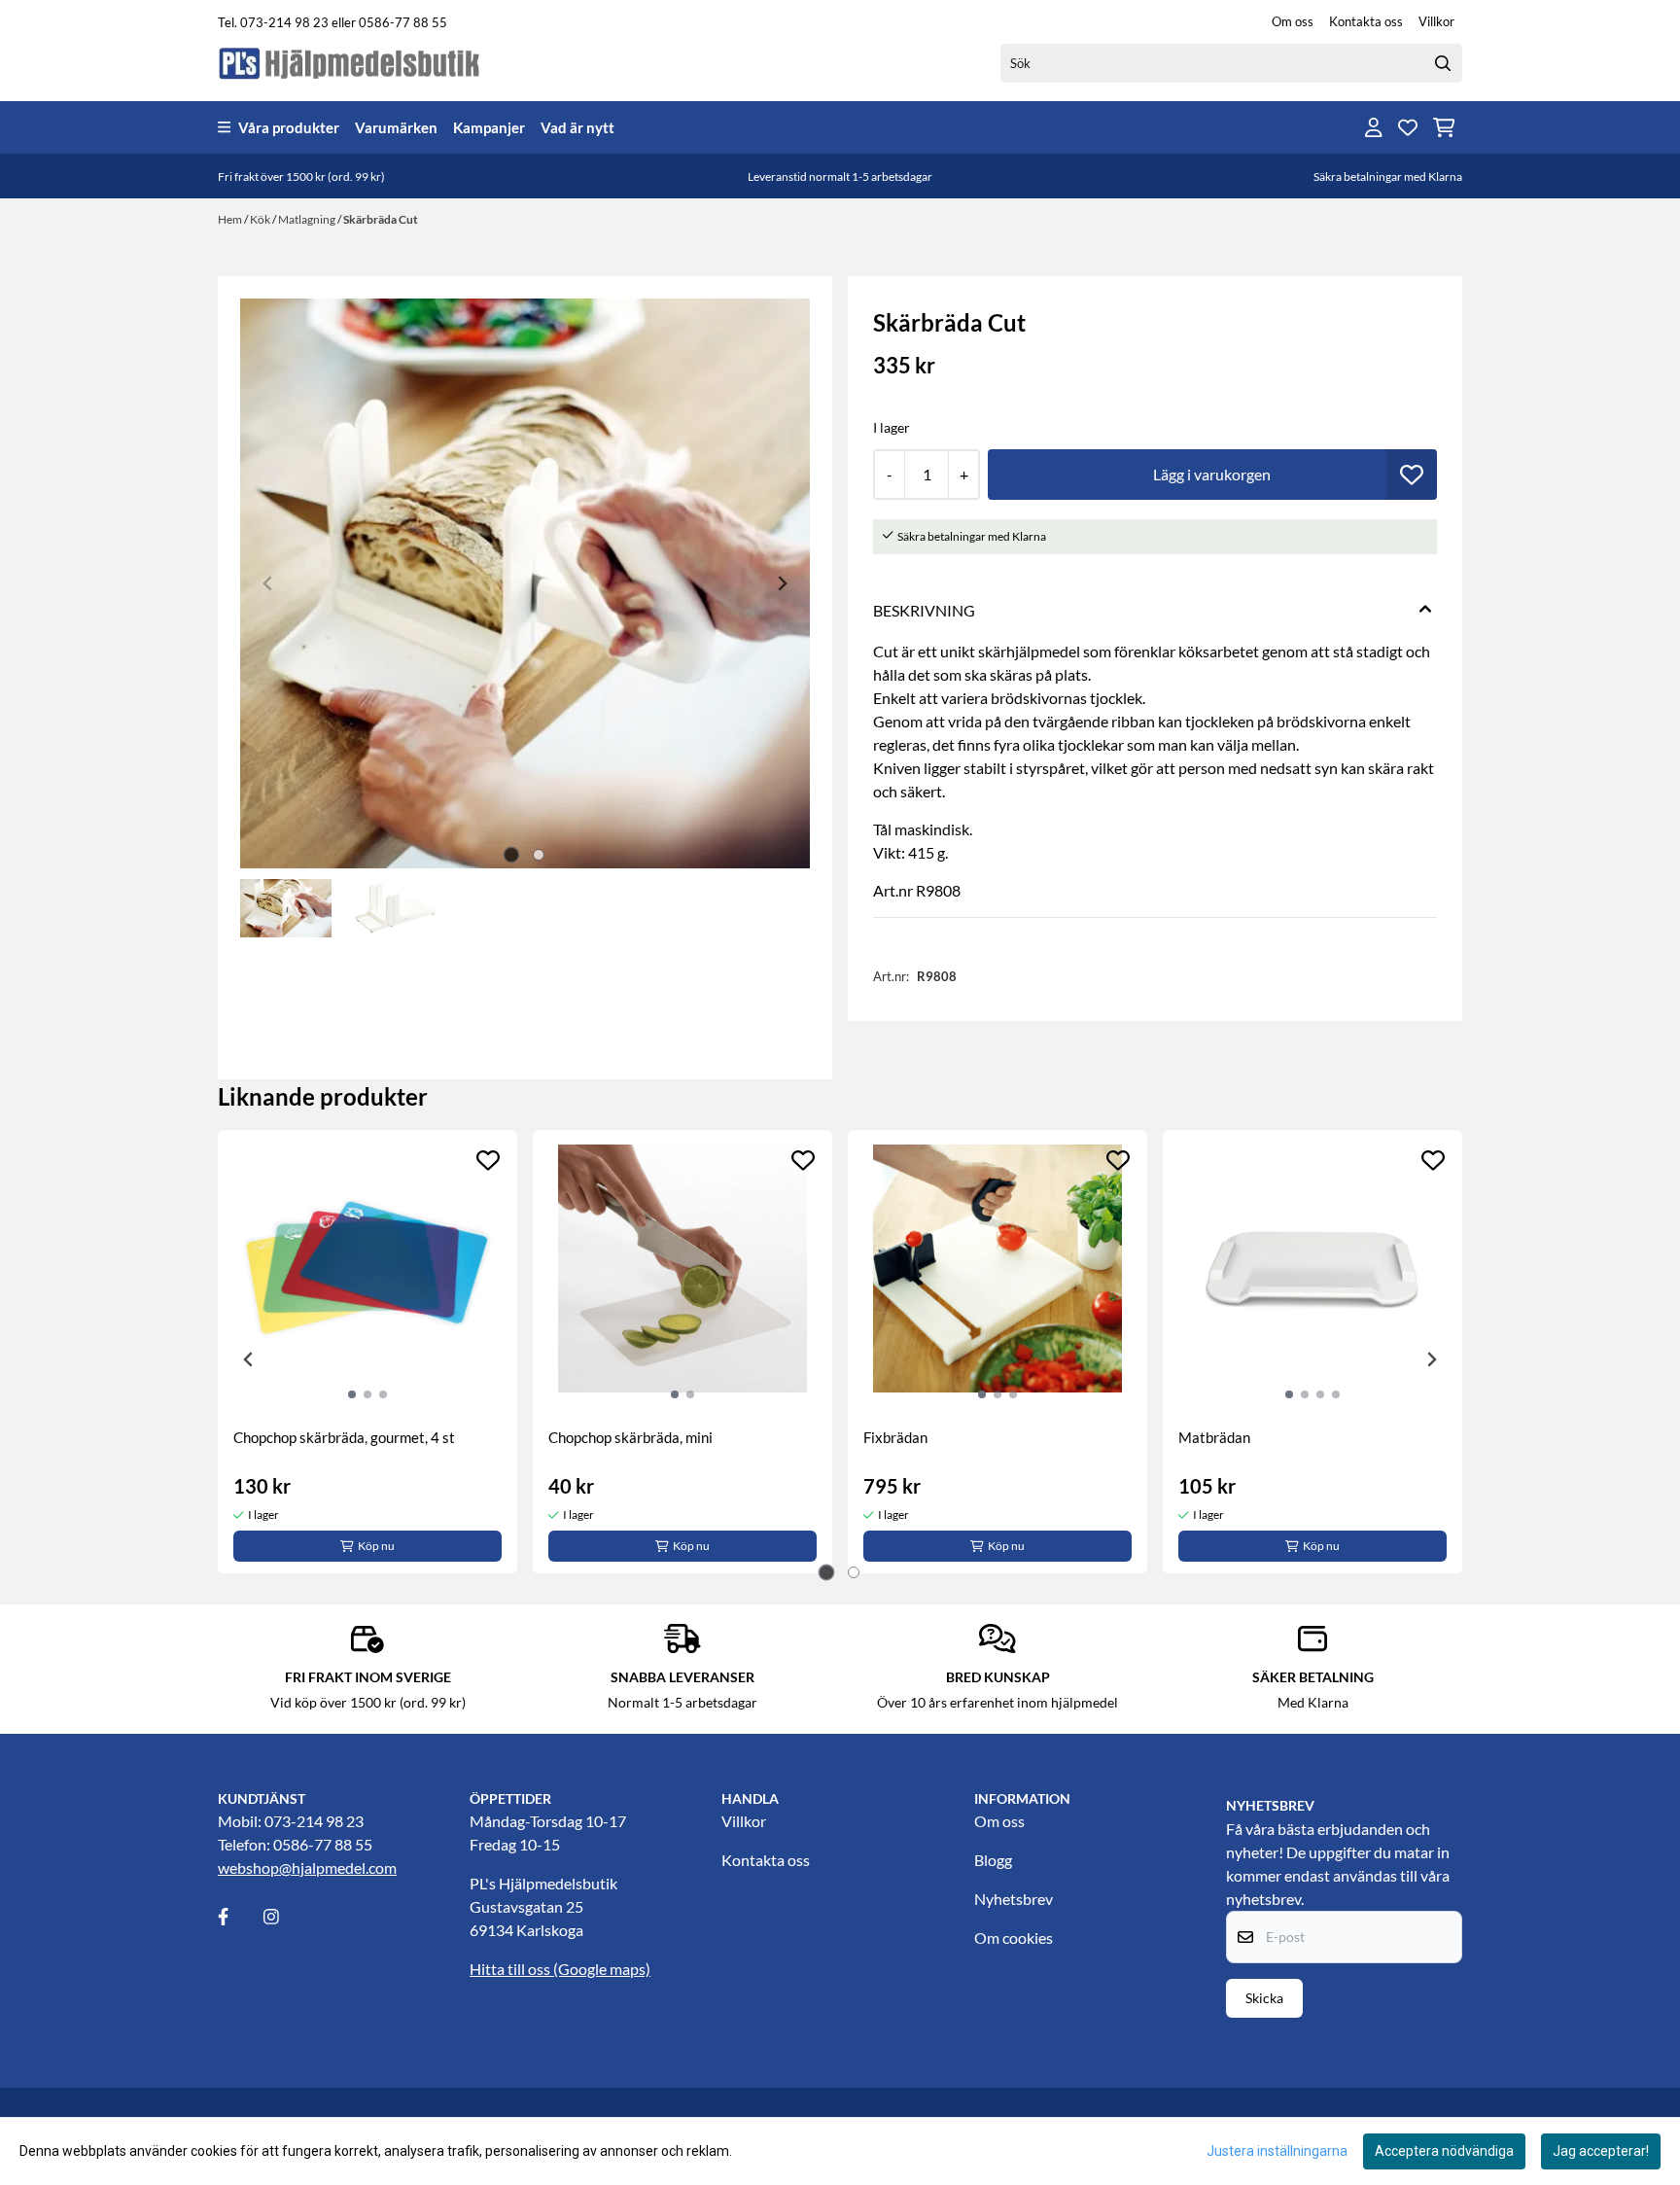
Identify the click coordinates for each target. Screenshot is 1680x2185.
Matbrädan (1214, 1437)
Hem (231, 219)
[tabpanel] (367, 1352)
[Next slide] (782, 583)
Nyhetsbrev (1014, 1899)
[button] (1412, 475)
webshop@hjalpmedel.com (307, 1868)
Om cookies (1014, 1938)
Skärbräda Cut (381, 219)
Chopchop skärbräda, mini (630, 1437)
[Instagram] (285, 1917)
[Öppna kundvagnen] (1444, 127)
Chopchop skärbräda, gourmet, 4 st (344, 1437)
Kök (261, 219)
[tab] (512, 855)
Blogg (993, 1860)
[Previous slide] (268, 583)
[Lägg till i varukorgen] (1212, 475)
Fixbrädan (895, 1437)
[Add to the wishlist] (488, 1160)
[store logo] (350, 63)
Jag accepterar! (1601, 2151)
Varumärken (396, 127)
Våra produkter (289, 127)
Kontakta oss (1366, 21)
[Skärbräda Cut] (525, 583)
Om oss (1293, 21)
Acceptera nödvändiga (1444, 2151)
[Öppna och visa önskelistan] (1408, 127)
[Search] (1443, 63)
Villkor (1436, 21)
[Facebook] (239, 1917)
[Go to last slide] (249, 1359)
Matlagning (308, 219)
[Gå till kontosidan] (1374, 127)
